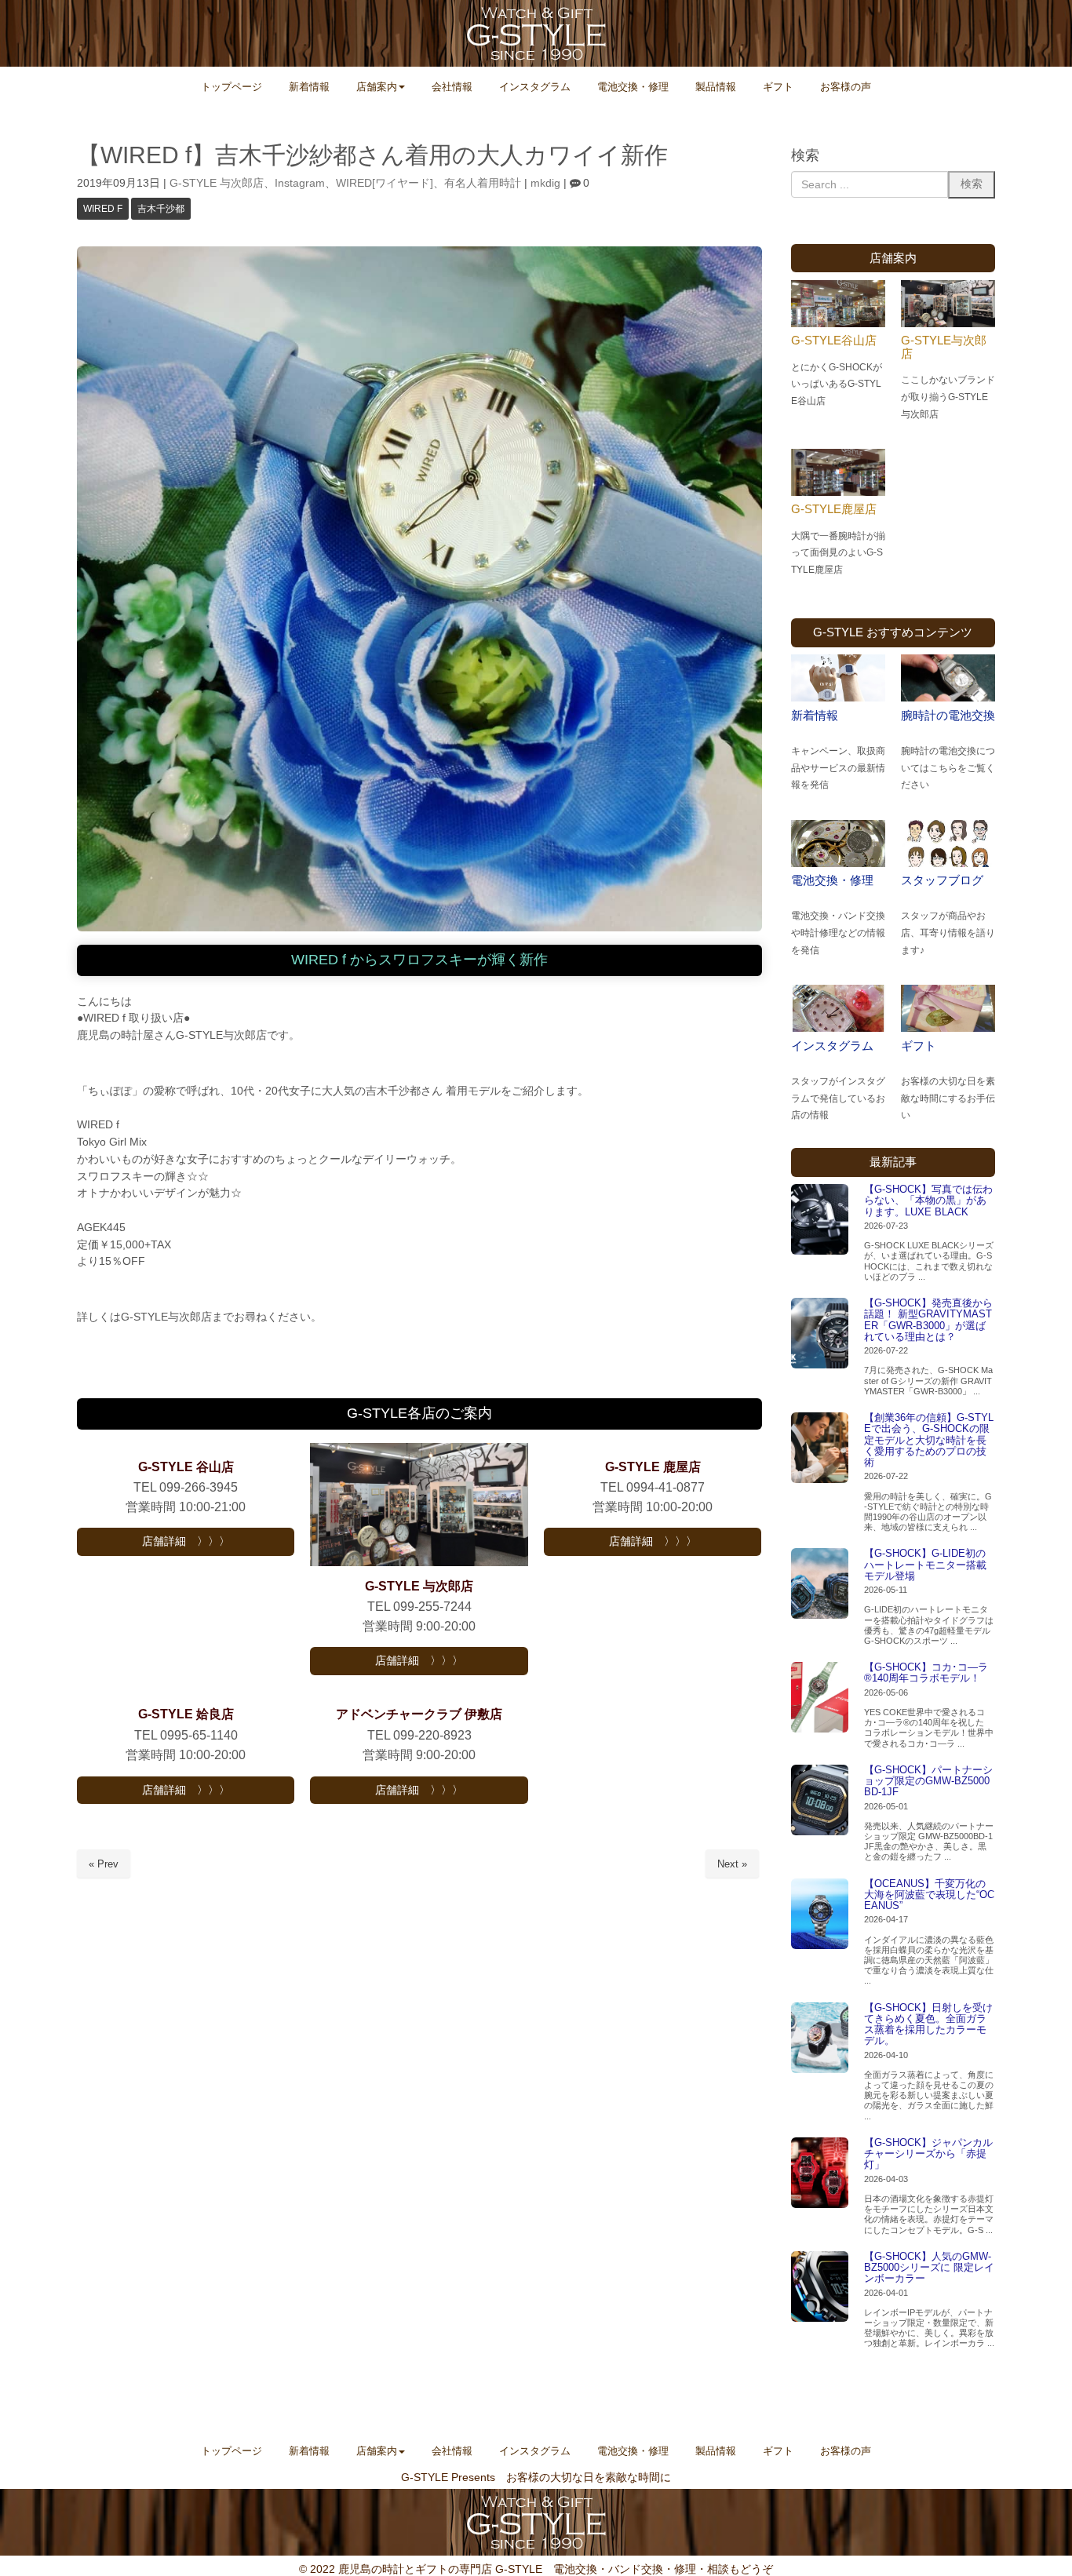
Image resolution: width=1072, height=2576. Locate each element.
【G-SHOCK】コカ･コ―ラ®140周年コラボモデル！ (926, 1672)
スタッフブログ (942, 880)
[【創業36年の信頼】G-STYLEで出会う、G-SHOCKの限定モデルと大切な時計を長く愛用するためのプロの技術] (820, 1448)
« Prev (104, 1864)
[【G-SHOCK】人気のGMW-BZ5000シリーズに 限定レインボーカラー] (820, 2286)
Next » (732, 1864)
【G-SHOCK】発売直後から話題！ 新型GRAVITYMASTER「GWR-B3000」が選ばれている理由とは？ (928, 1320)
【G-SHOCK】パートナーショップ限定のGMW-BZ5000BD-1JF (928, 1781)
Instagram (300, 183)
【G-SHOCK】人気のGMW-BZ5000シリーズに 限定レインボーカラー (929, 2268)
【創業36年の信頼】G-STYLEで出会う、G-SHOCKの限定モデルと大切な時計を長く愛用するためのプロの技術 (929, 1440)
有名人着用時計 (483, 183)
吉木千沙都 (161, 209)
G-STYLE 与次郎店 (217, 183)
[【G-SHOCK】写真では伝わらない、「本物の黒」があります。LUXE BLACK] (820, 1219)
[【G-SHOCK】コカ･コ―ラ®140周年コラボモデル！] (820, 1697)
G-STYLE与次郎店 (944, 347)
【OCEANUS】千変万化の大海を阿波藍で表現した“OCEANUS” (929, 1895)
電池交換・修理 (832, 880)
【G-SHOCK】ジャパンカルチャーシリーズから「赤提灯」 (928, 2154)
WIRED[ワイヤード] (385, 183)
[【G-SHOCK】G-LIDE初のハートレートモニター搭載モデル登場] (820, 1583)
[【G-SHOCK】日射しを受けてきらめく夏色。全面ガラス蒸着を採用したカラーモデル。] (820, 2038)
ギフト (919, 1046)
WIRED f (103, 209)
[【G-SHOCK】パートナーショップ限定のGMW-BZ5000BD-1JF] (820, 1800)
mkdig (545, 183)
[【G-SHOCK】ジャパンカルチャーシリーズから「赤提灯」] (820, 2173)
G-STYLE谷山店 (834, 340)
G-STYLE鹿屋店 (834, 509)
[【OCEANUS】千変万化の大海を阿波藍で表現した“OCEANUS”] (820, 1914)
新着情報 (815, 715)
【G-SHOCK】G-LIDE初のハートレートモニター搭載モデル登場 (925, 1565)
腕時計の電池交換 (948, 715)
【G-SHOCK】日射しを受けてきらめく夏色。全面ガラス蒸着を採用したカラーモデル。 (928, 2024)
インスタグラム (832, 1046)
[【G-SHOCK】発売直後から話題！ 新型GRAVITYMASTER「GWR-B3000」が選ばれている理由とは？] (820, 1333)
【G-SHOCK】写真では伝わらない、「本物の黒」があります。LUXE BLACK (928, 1201)
